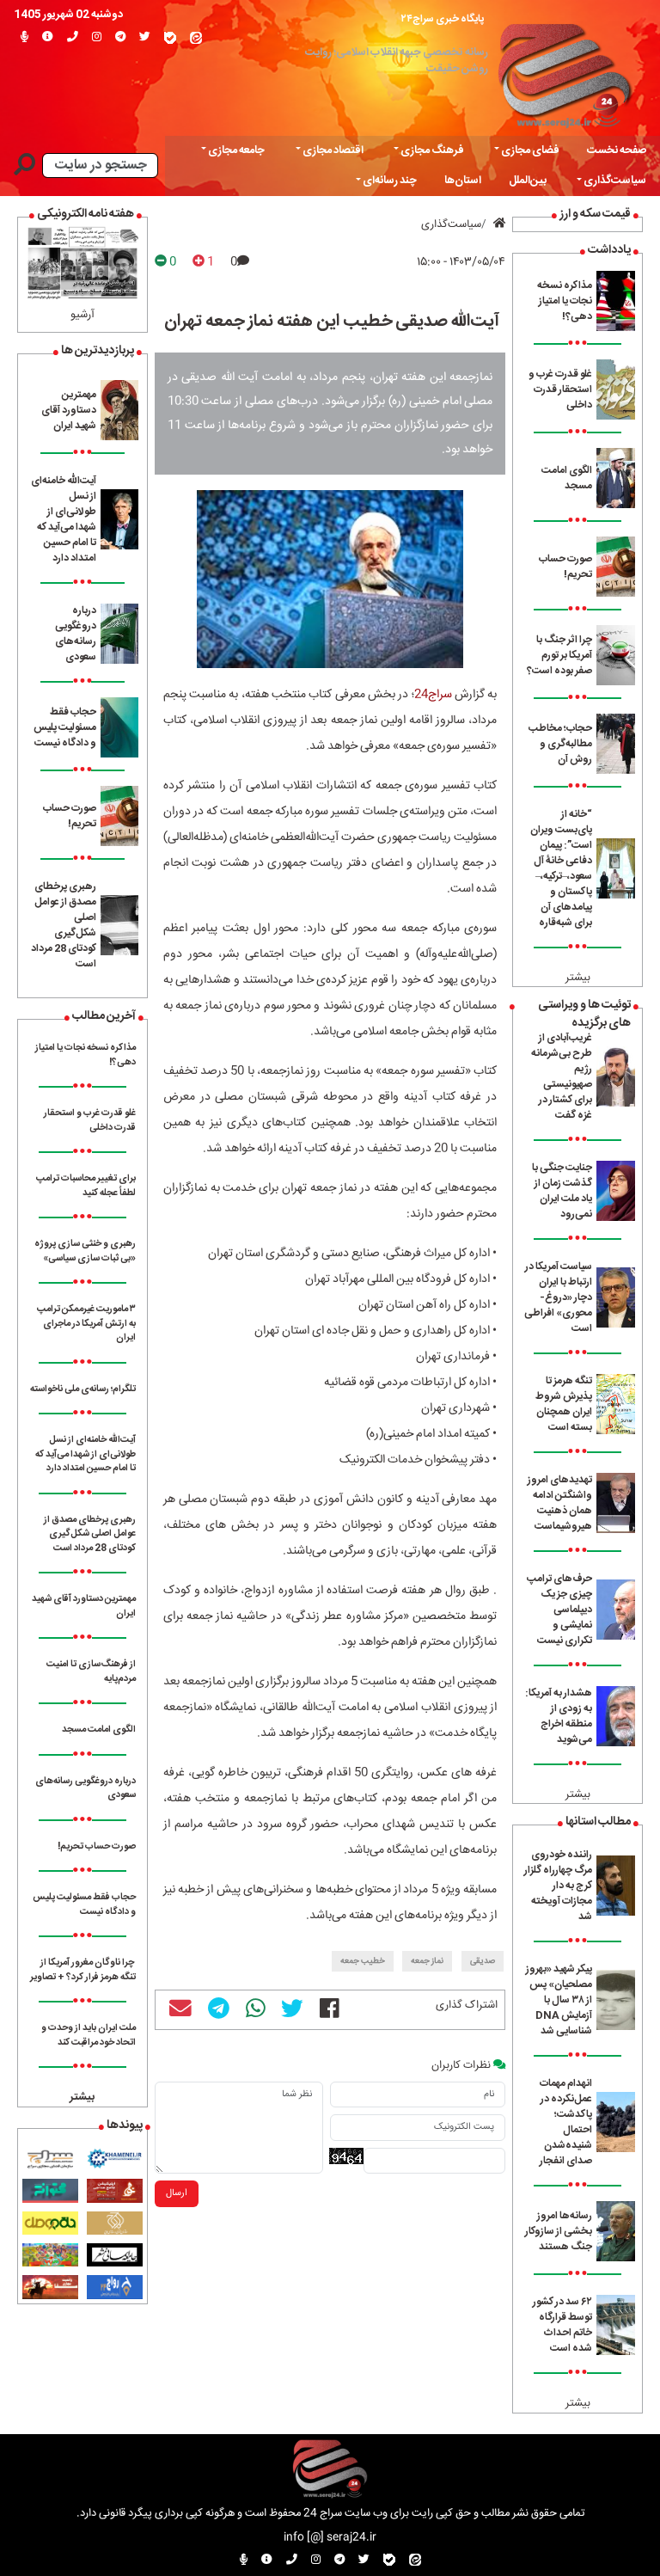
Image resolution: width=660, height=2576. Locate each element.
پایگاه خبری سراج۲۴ (443, 19)
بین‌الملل (528, 181)
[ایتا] (196, 38)
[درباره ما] (48, 38)
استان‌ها (463, 181)
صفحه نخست (617, 151)
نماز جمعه (427, 1961)
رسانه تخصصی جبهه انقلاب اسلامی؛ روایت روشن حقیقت (397, 61)
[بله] (170, 38)
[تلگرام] (120, 38)
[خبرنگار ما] (24, 38)
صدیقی (483, 1961)
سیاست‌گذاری (451, 225)
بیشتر (578, 978)
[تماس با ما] (73, 38)
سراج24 (433, 695)
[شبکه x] (145, 38)
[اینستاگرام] (97, 38)
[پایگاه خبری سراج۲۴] (564, 72)
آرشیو (82, 315)
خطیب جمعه (363, 1961)
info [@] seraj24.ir (330, 2538)
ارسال (177, 2193)
